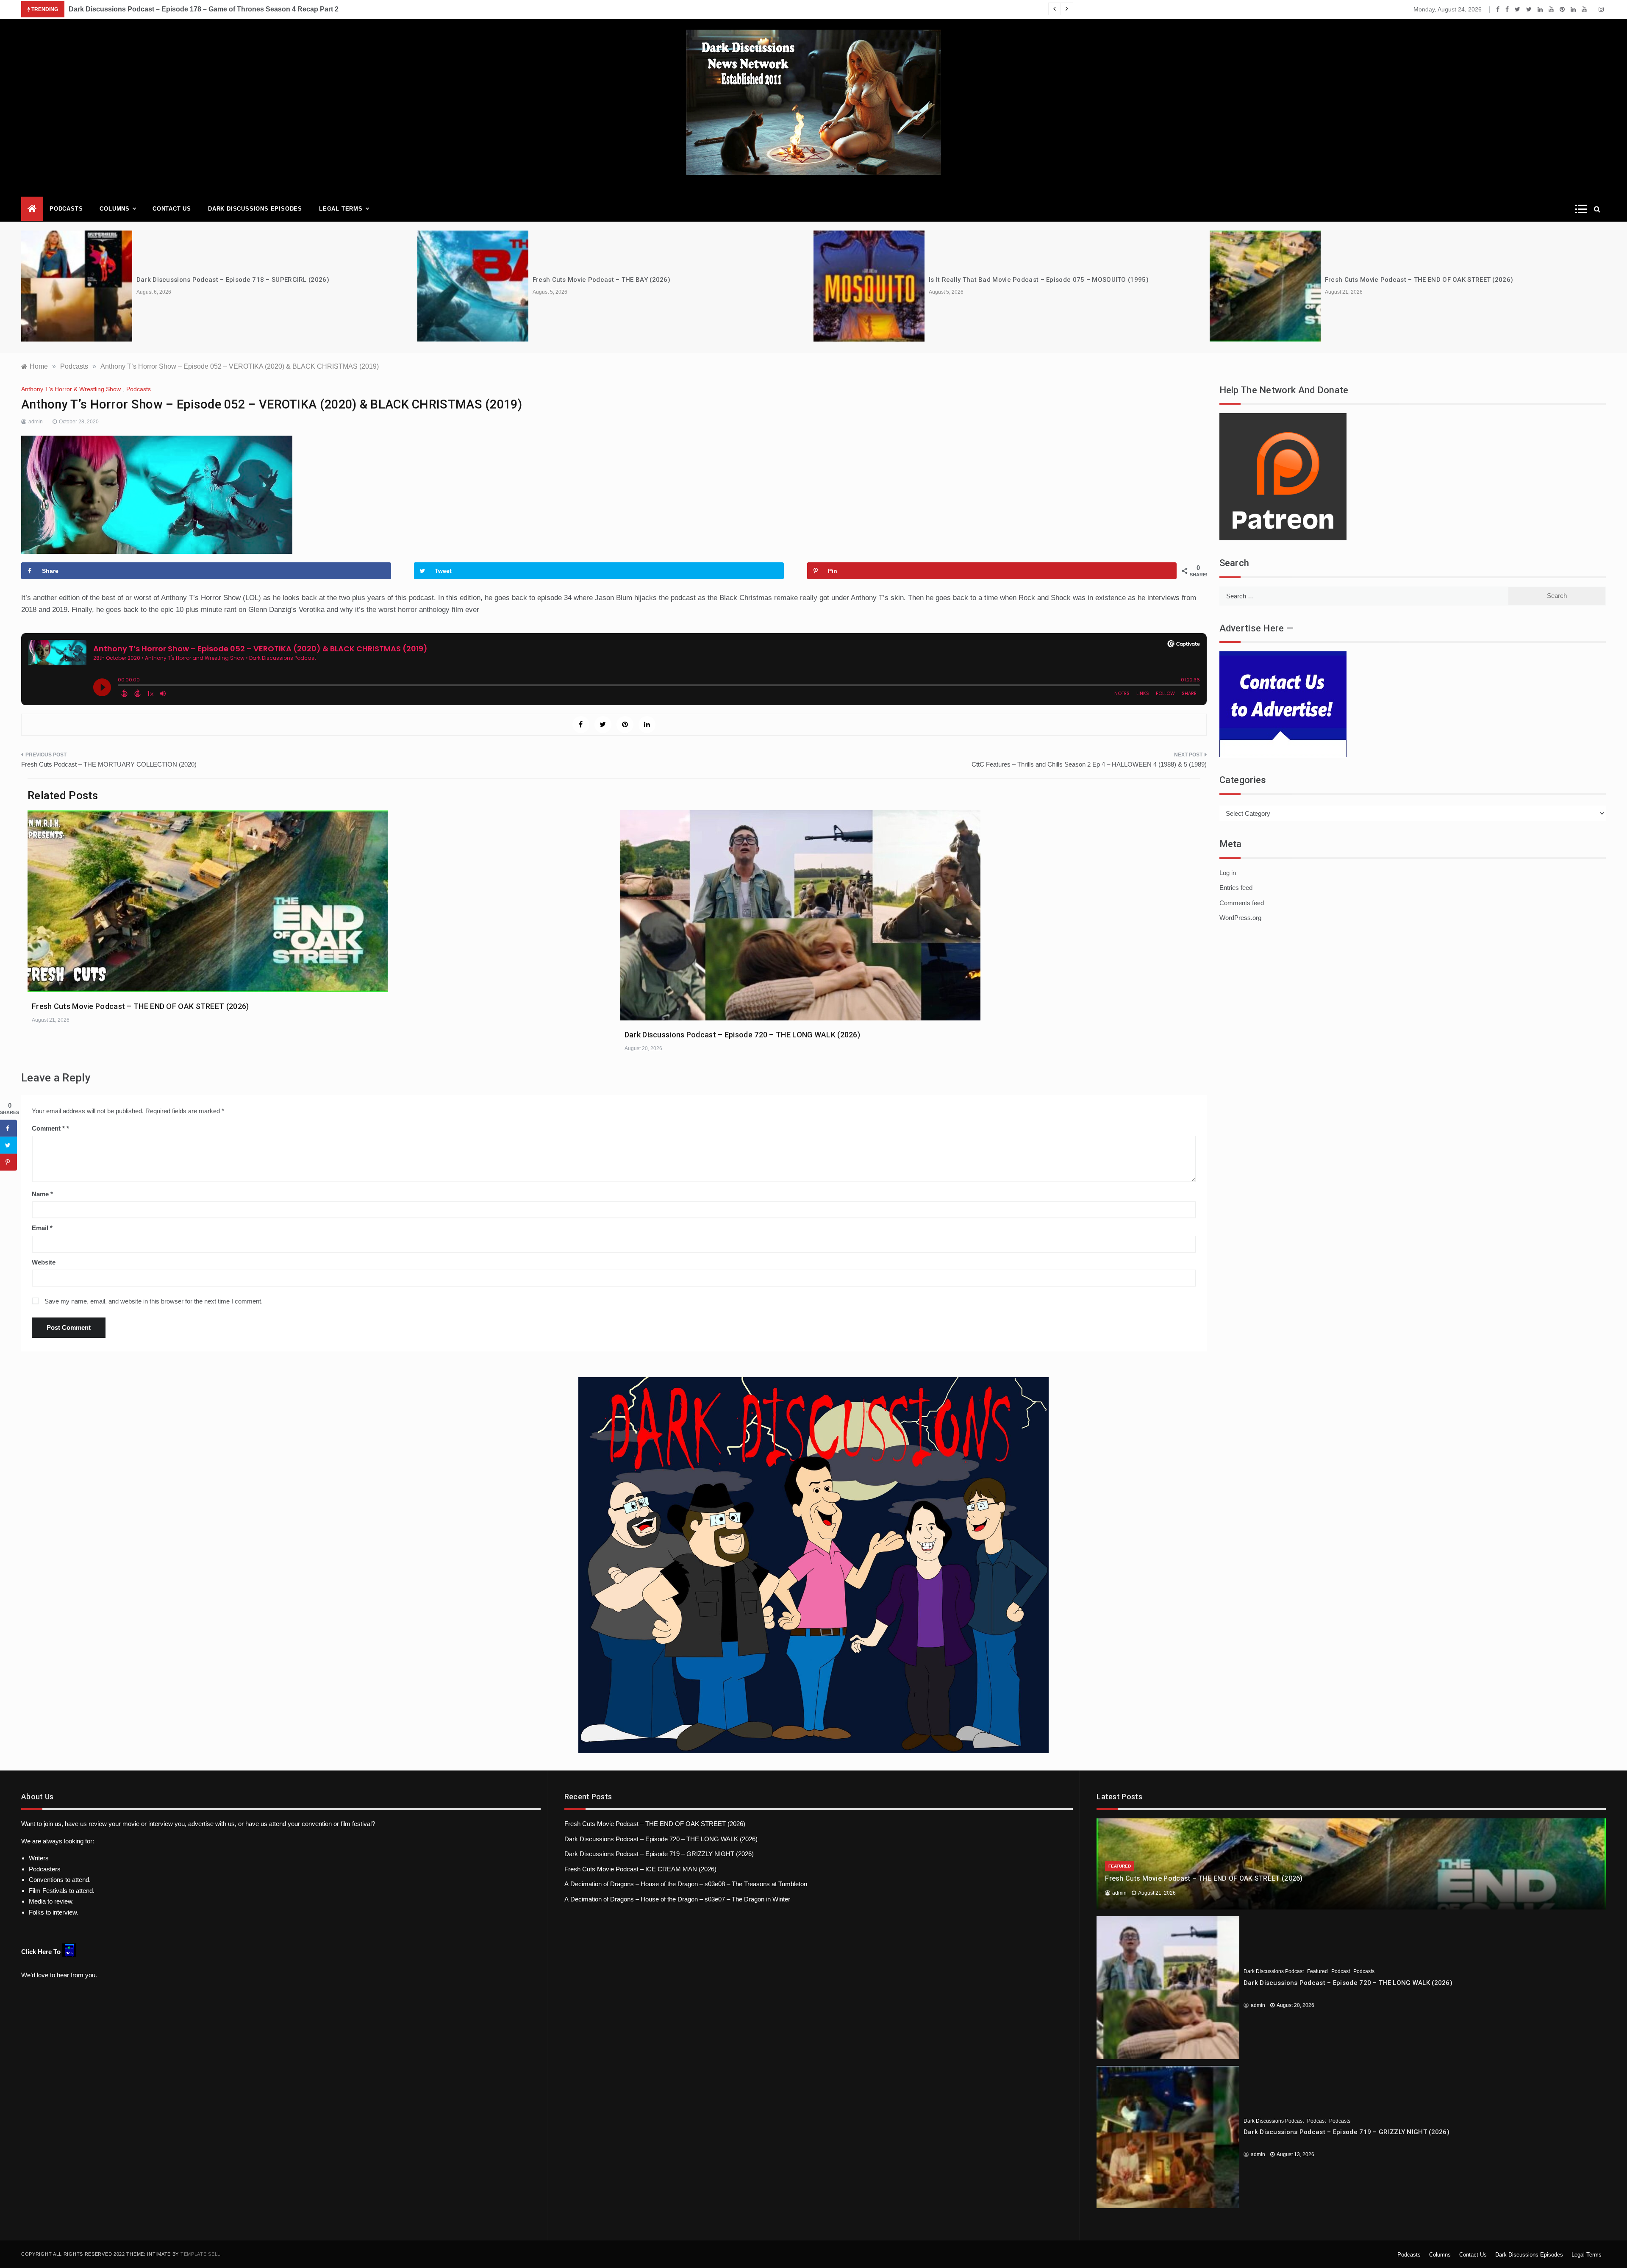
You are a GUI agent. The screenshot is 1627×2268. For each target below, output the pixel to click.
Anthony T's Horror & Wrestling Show (71, 389)
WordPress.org (1240, 918)
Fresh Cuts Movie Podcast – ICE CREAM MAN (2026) (640, 1869)
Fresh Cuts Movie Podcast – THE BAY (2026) (601, 280)
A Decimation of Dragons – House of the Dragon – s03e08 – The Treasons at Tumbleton (686, 1884)
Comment (48, 1128)
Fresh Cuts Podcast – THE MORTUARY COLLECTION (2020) (109, 764)
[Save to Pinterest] (8, 1162)
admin (36, 422)
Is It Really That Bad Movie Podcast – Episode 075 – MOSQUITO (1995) (1039, 280)
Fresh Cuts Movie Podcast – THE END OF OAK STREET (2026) (1419, 280)
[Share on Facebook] (8, 1128)
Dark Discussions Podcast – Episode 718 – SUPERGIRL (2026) (233, 280)
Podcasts (66, 209)
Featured (1120, 1866)
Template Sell (200, 2254)
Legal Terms (341, 209)
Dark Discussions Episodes (255, 209)
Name (42, 1194)
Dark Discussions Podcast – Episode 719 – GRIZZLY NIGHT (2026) (659, 1854)
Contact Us (172, 209)
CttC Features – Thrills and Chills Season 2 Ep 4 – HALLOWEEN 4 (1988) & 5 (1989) (1089, 764)
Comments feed (1242, 903)
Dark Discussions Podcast (1274, 1971)
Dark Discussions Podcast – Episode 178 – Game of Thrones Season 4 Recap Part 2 (204, 9)
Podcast (1341, 1971)
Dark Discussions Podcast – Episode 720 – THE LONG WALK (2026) (742, 1035)
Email (42, 1228)
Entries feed (1236, 888)
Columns (115, 209)
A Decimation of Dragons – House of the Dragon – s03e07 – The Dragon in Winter (677, 1899)
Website (44, 1262)
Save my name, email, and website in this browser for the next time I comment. (154, 1301)
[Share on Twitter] (8, 1145)
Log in (1228, 873)
